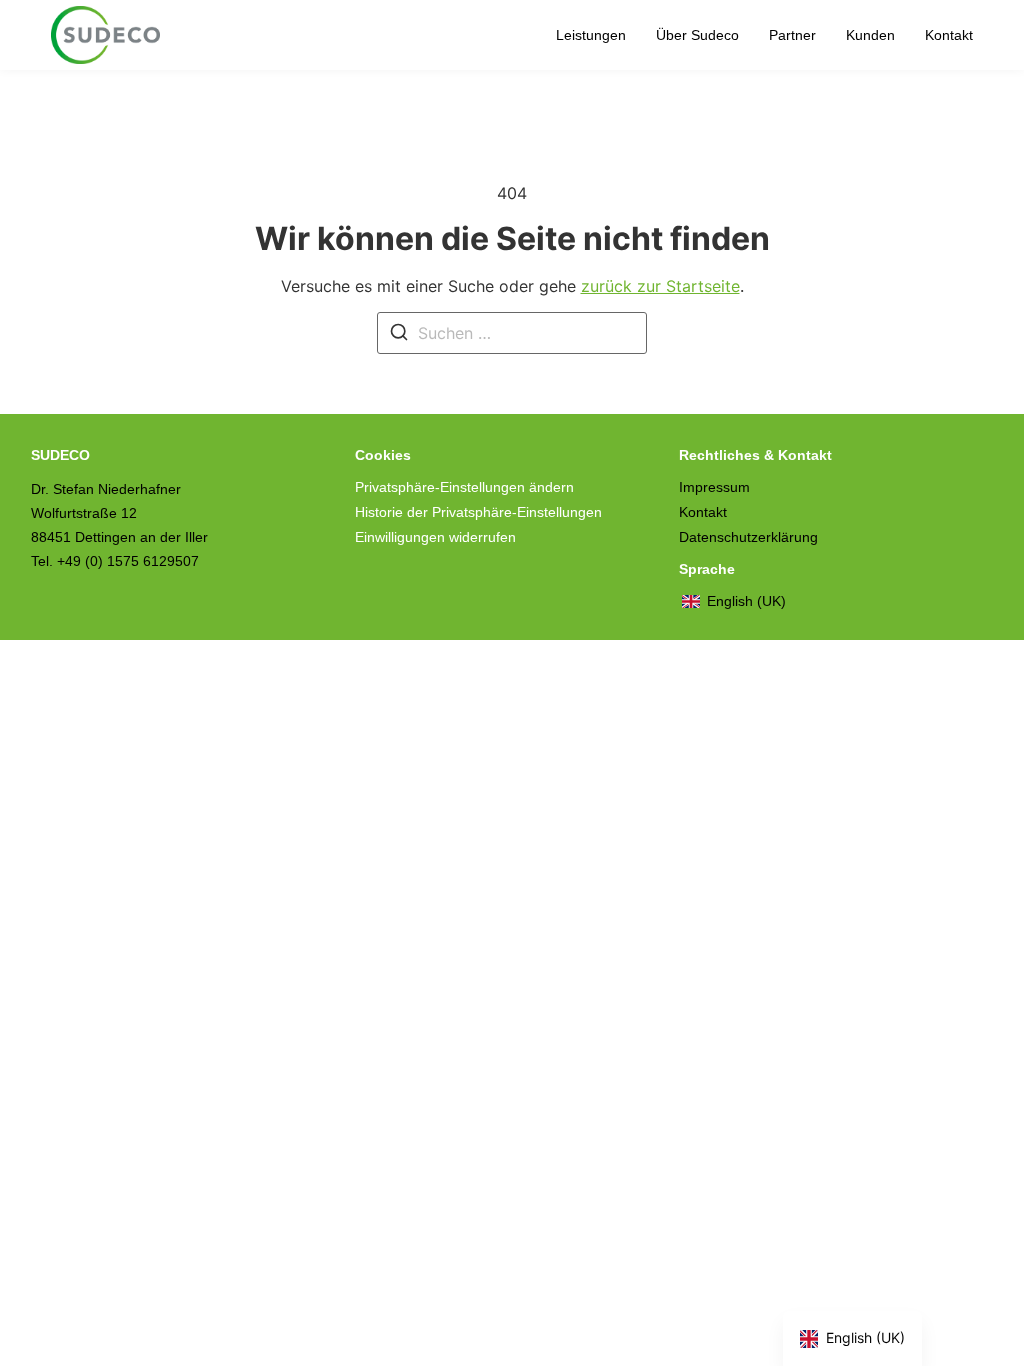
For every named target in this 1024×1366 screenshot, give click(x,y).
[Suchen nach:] (512, 333)
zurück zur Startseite (660, 286)
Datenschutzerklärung (748, 537)
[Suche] (399, 335)
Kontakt (949, 35)
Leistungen (591, 35)
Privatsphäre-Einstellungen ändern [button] (464, 487)
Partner (792, 35)
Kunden (870, 35)
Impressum (714, 487)
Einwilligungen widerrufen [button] (435, 537)
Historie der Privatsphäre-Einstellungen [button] (478, 512)
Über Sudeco (697, 35)
